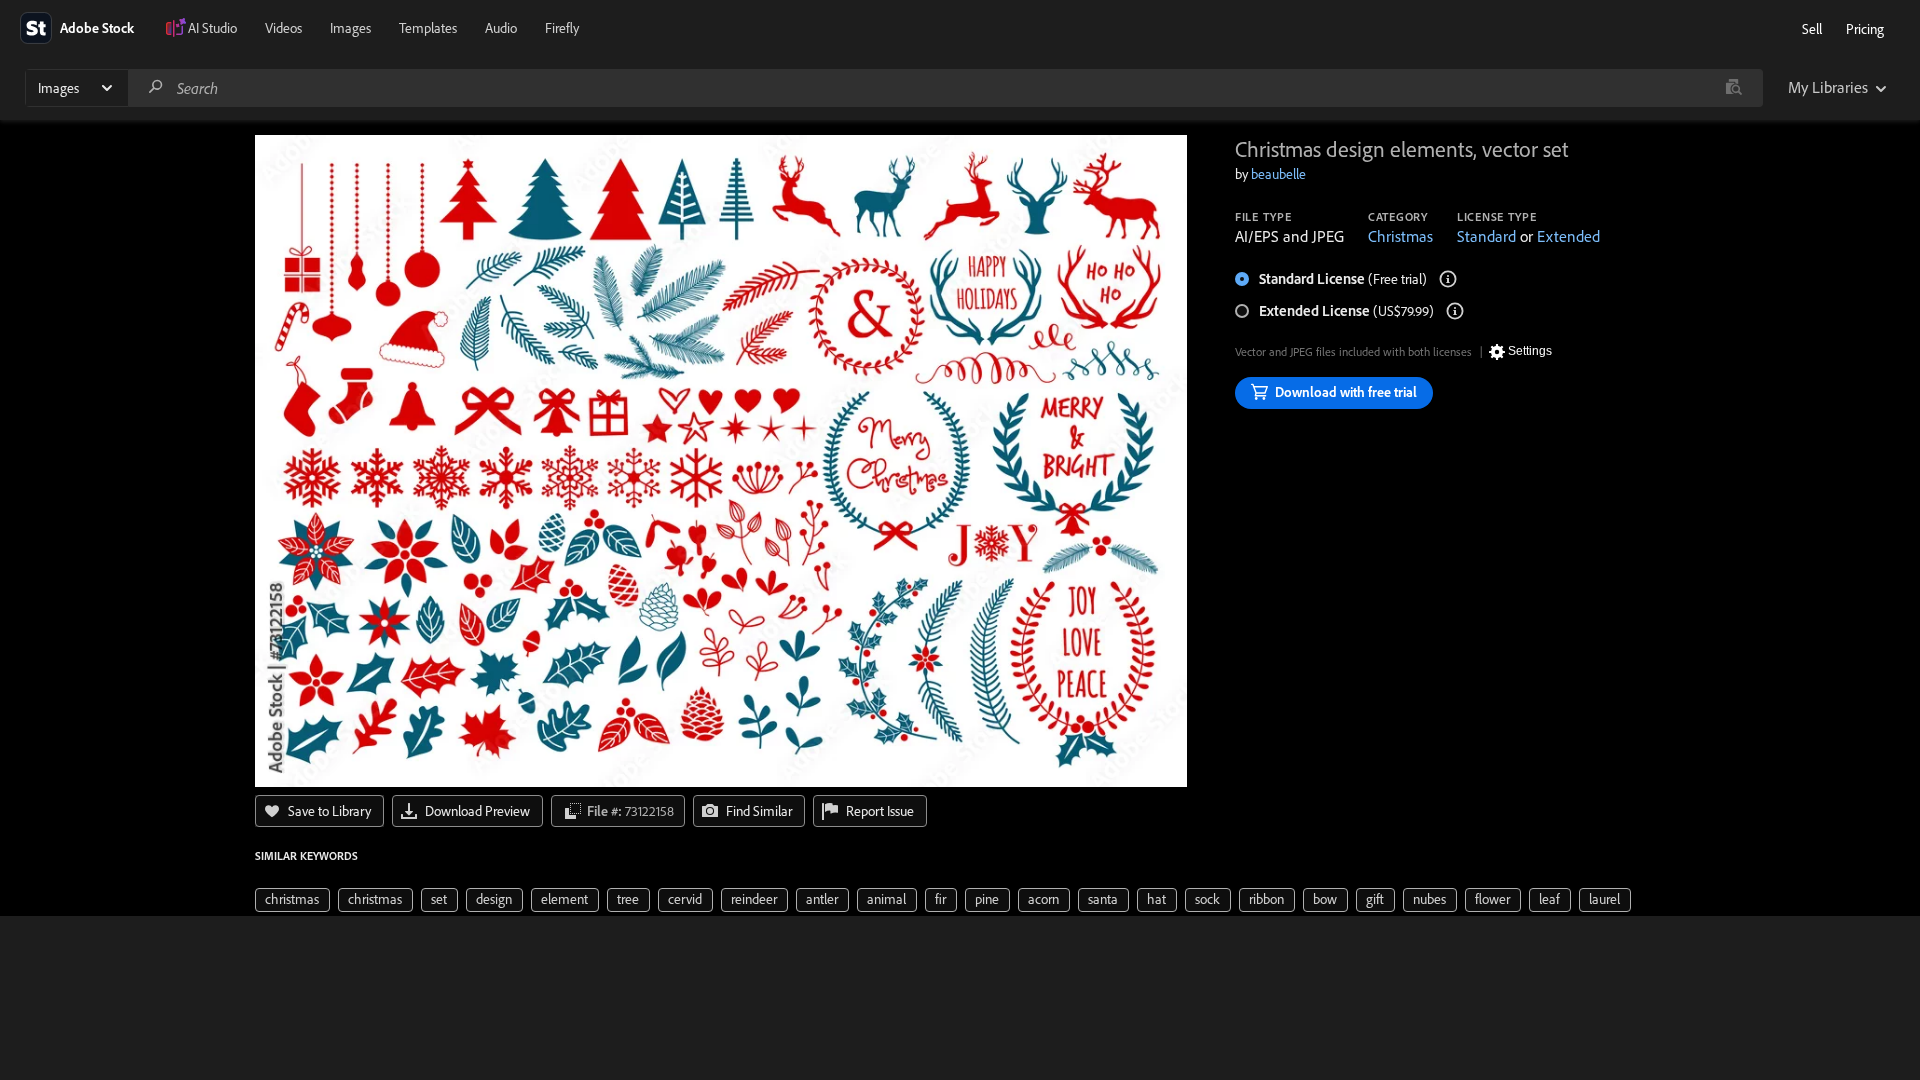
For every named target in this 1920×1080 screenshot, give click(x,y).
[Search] (156, 87)
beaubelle (1278, 174)
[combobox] (945, 88)
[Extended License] (1455, 311)
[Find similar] (1733, 88)
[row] (292, 900)
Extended (1568, 236)
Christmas (1400, 236)
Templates (428, 28)
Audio (501, 28)
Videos (283, 28)
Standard (1486, 236)
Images (350, 28)
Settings (1530, 351)
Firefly (562, 28)
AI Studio (212, 28)
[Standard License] (1448, 279)
